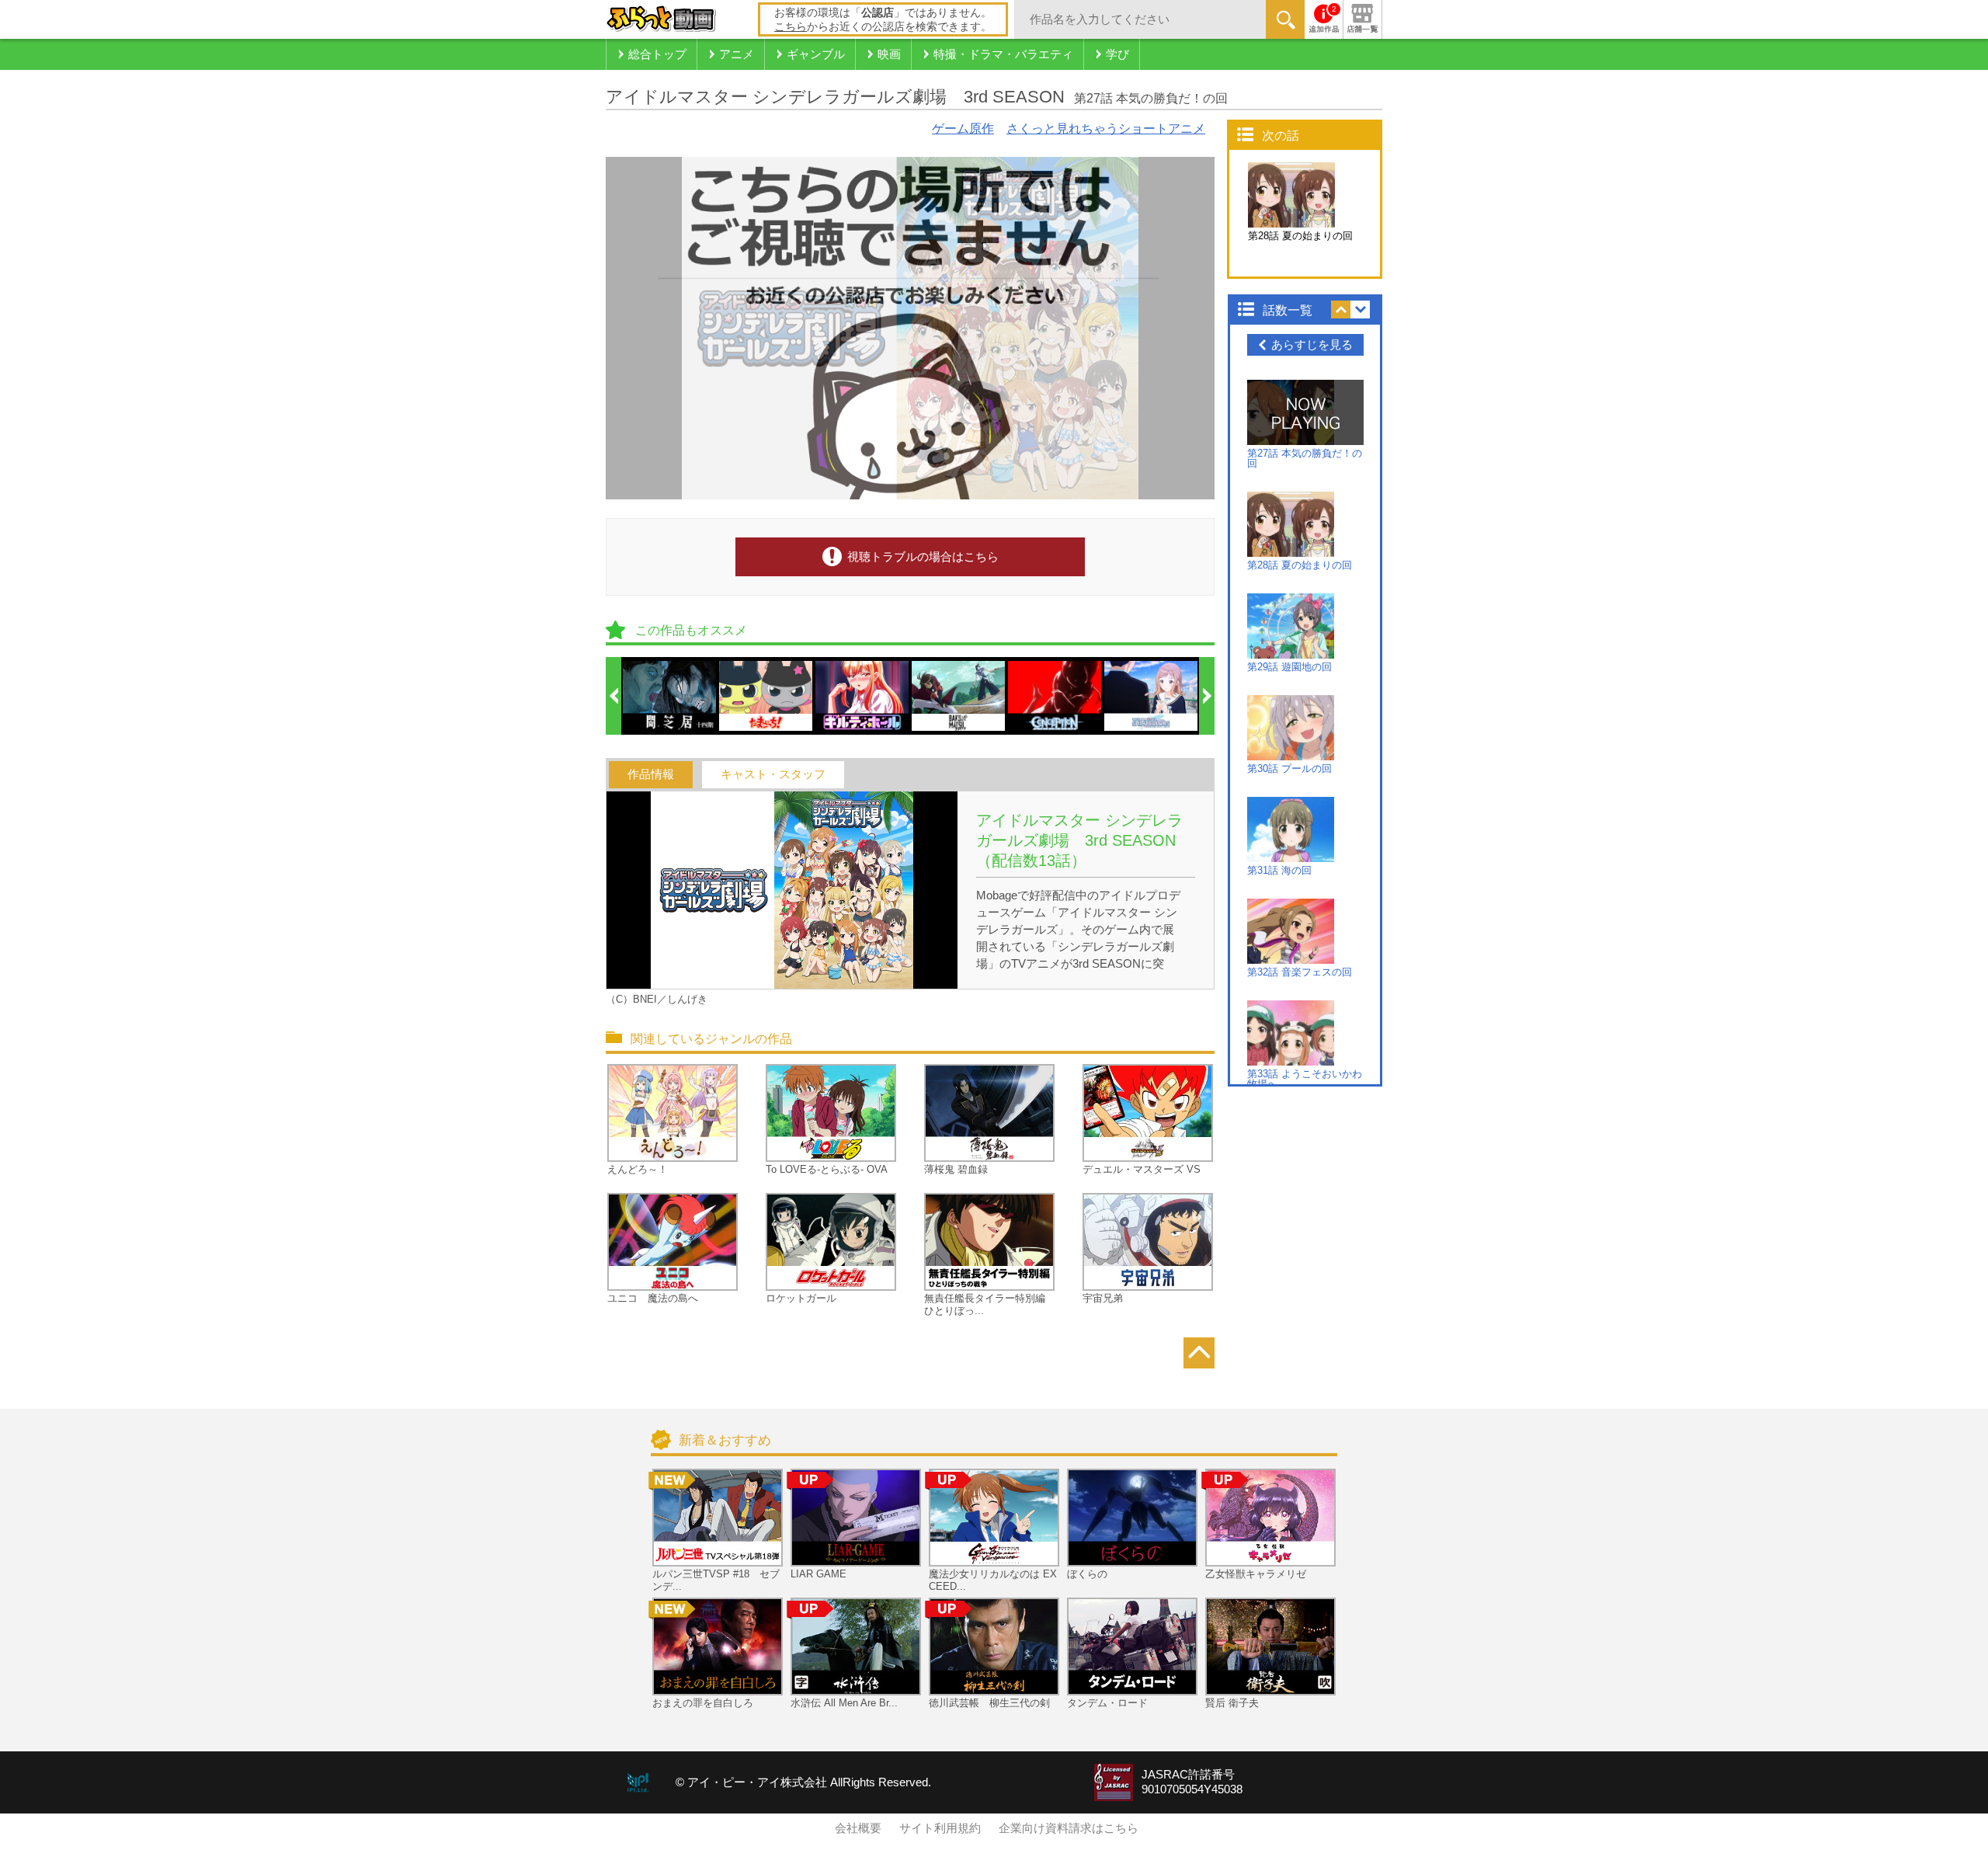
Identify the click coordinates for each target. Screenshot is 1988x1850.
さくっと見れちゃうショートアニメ (1106, 129)
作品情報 (651, 774)
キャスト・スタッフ (773, 774)
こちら (791, 26)
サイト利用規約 (940, 1828)
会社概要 (858, 1828)
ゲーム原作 (963, 129)
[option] (670, 696)
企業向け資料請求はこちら (1069, 1828)
